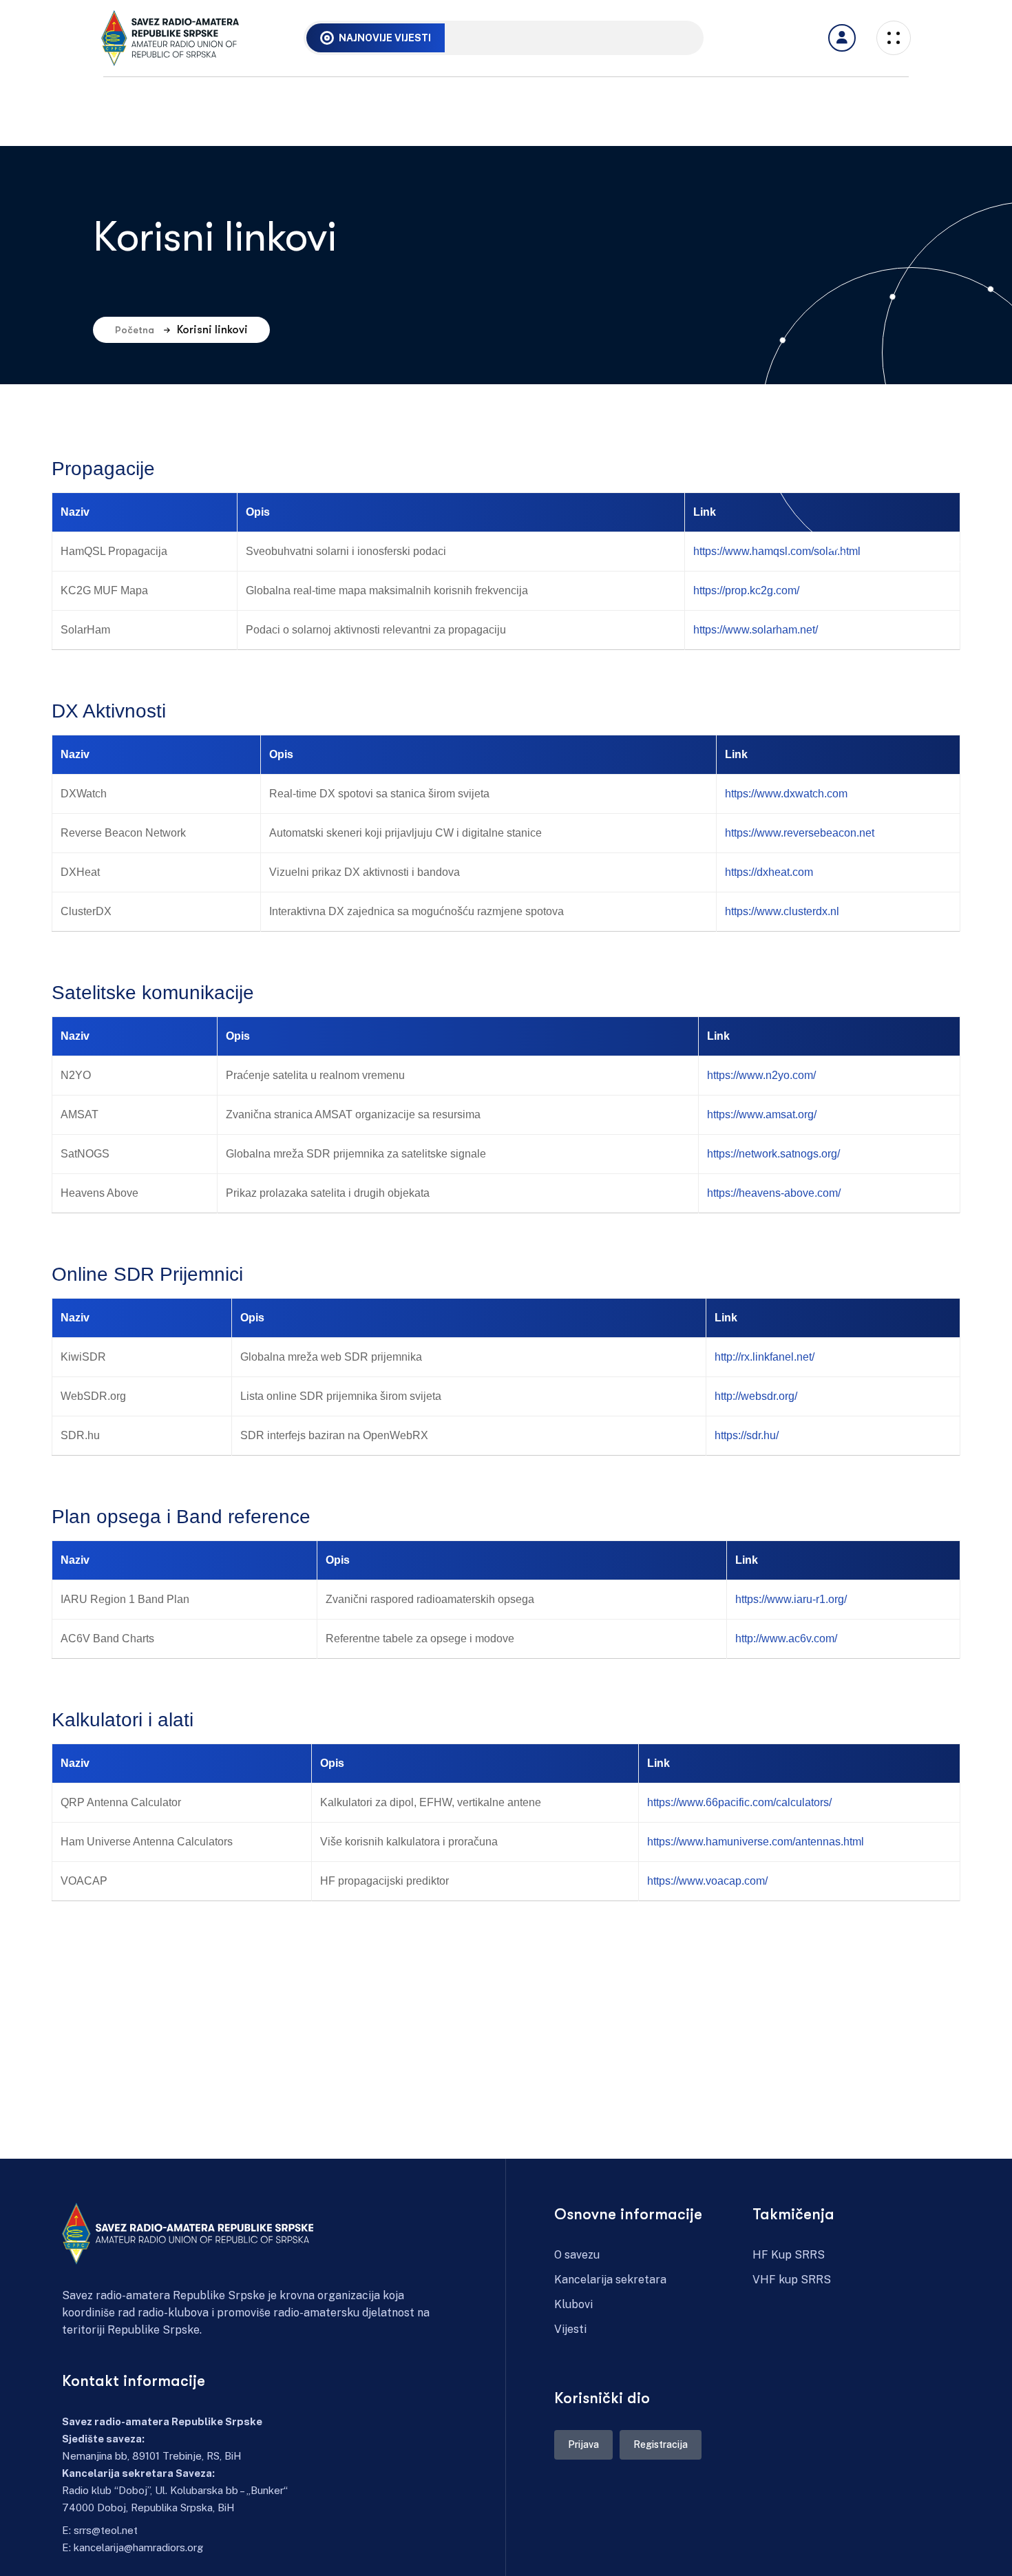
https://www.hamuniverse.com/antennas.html (756, 1842)
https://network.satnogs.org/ (773, 1154)
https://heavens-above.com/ (774, 1193)
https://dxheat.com (769, 872)
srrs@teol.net (106, 2530)
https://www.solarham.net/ (756, 630)
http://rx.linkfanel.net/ (765, 1357)
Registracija (661, 2444)
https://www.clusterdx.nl (782, 911)
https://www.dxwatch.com (786, 794)
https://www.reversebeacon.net (800, 833)
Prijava (583, 2444)
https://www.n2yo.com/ (761, 1075)
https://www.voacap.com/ (707, 1881)
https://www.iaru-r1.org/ (791, 1599)
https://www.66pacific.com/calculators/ (739, 1802)
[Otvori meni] (842, 38)
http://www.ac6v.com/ (786, 1638)
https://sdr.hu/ (747, 1435)
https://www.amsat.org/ (762, 1114)
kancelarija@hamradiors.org (138, 2547)
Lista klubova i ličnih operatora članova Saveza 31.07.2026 (599, 37)
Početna (135, 330)
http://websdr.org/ (756, 1396)
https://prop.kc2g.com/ (746, 590)
